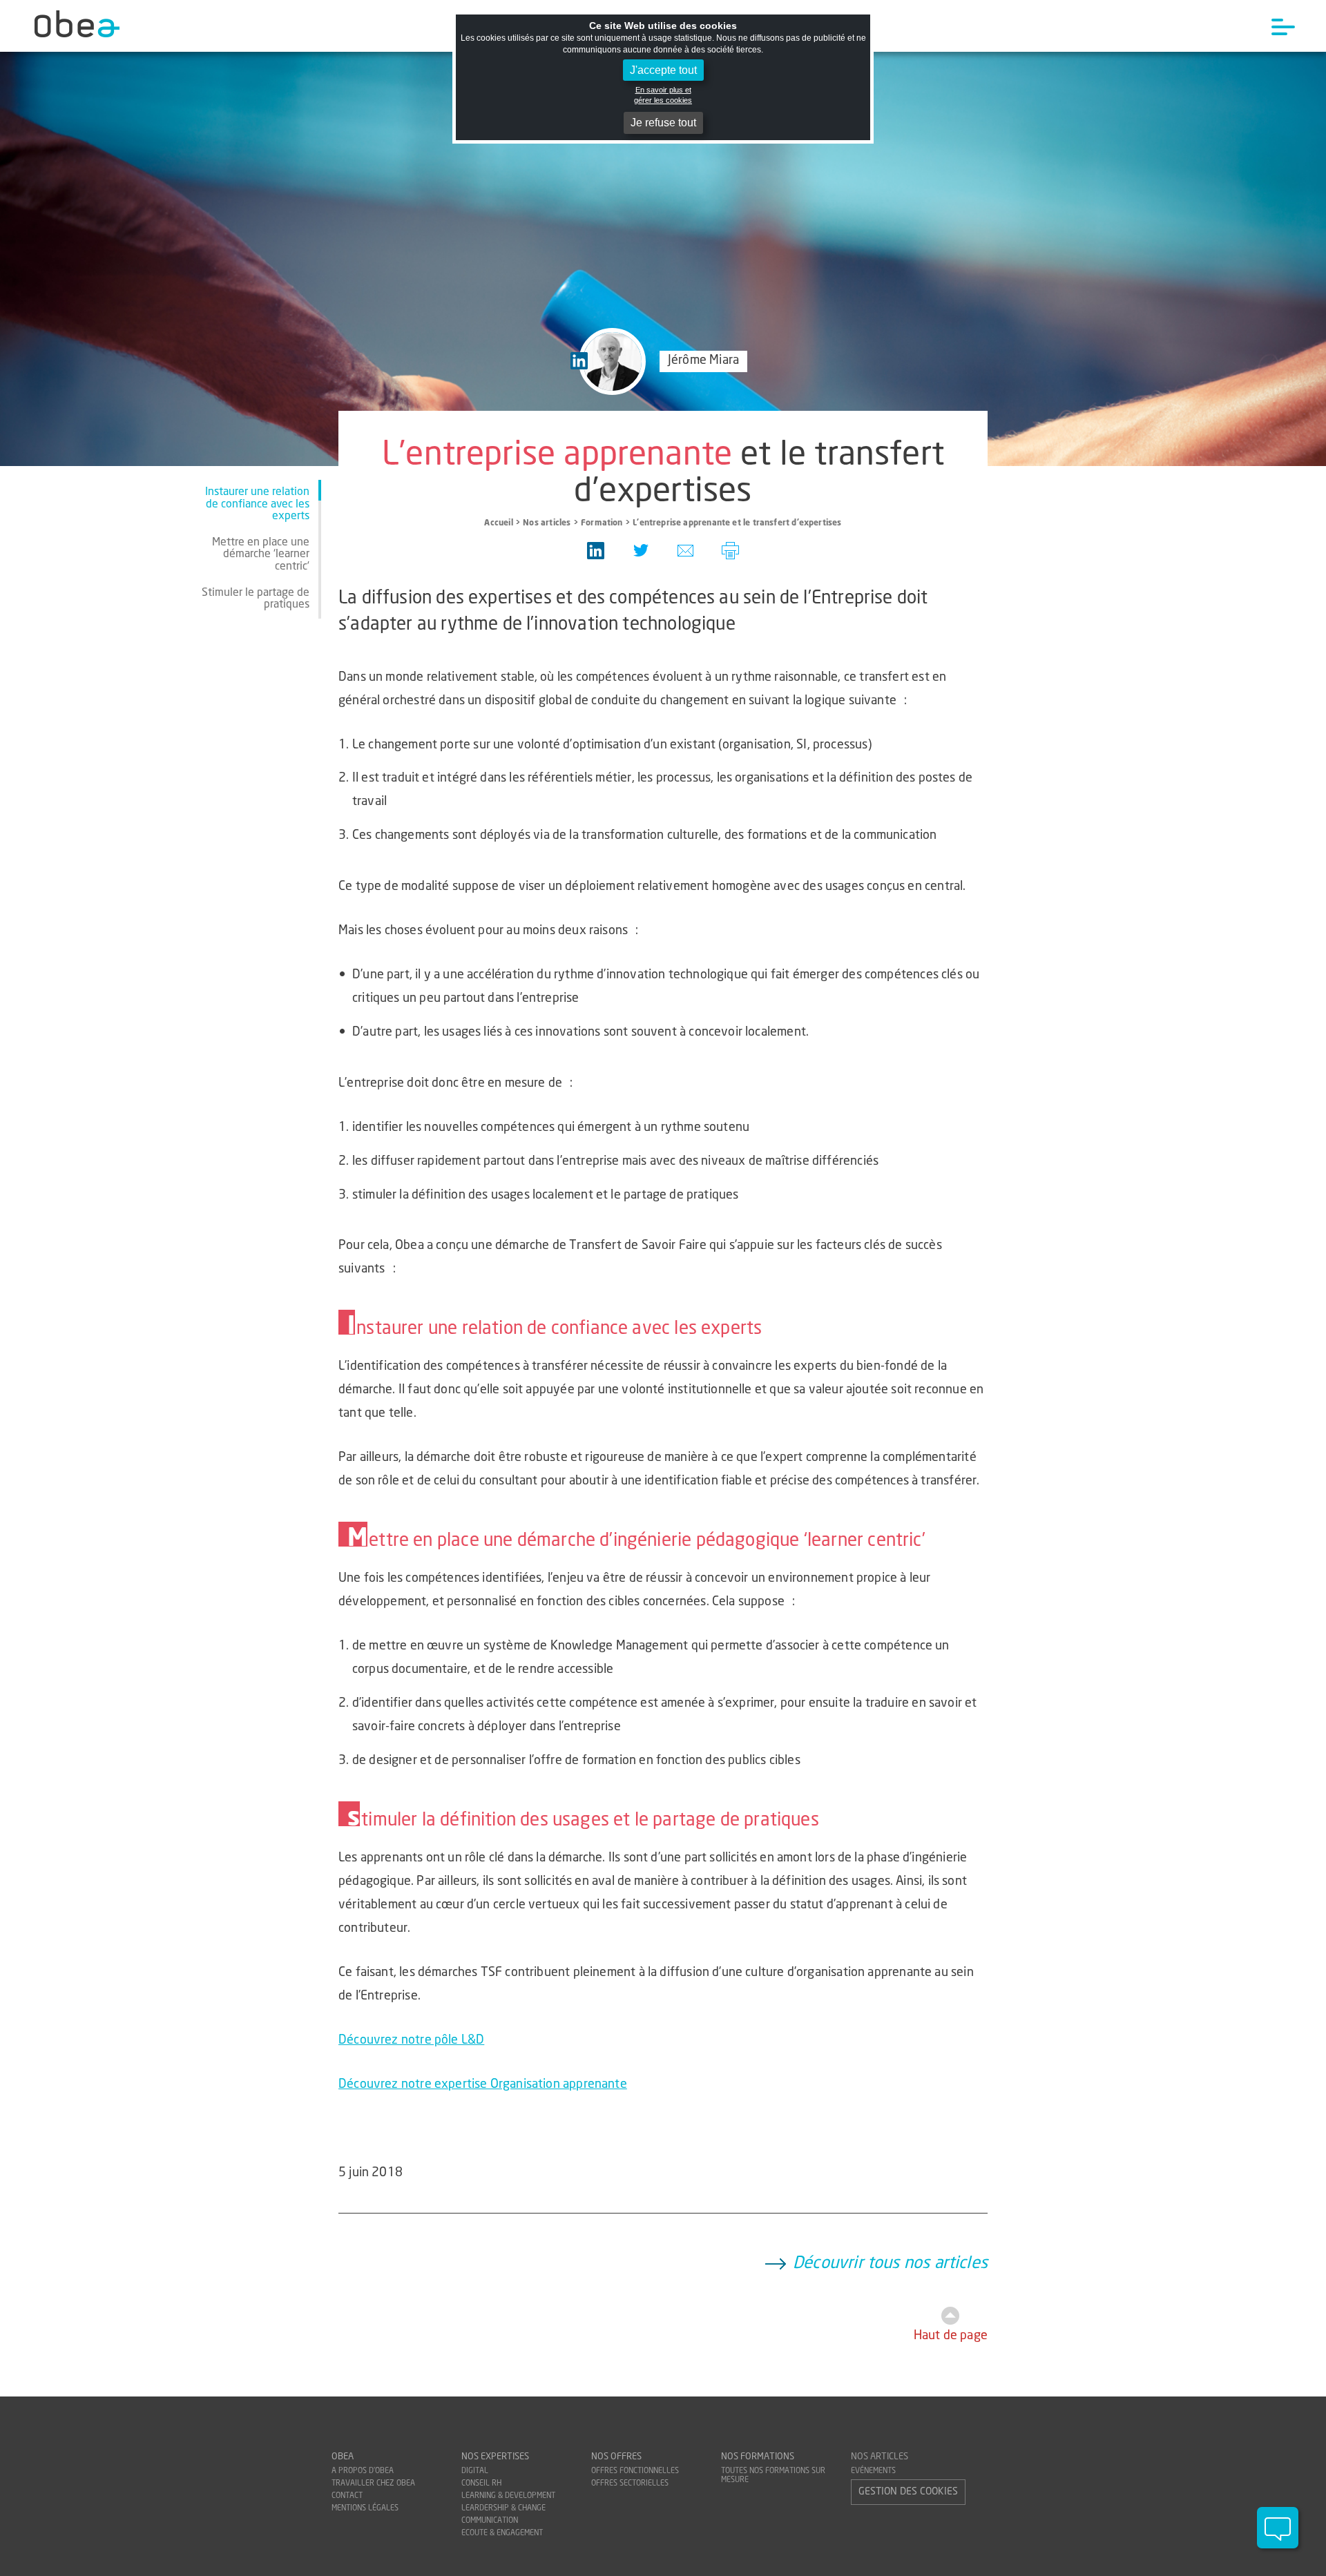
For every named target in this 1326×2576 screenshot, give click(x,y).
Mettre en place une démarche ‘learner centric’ (261, 555)
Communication (490, 2521)
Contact (347, 2496)
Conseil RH (481, 2484)
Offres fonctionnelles (635, 2471)
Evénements (873, 2471)
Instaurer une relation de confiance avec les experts (257, 504)
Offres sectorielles (630, 2484)
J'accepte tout (663, 70)
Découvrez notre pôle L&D (411, 2041)
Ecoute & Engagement (502, 2534)
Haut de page (951, 2336)
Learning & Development (508, 2496)
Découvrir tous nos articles (890, 2264)
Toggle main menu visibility (1283, 26)
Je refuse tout (663, 123)
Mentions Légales (365, 2509)
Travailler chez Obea (373, 2484)
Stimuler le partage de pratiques (256, 599)
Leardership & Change (503, 2509)
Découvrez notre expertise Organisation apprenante (483, 2085)
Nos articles (880, 2457)
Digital (475, 2471)
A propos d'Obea (363, 2471)
